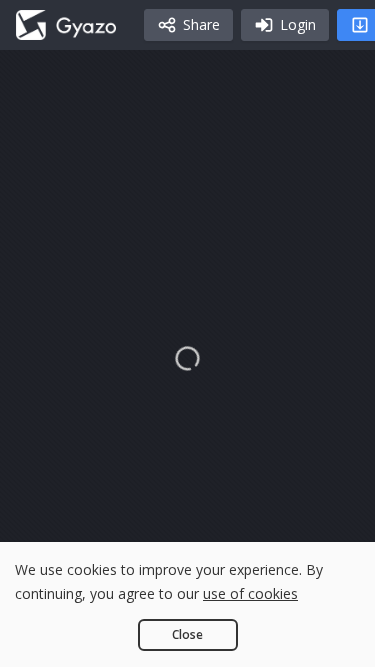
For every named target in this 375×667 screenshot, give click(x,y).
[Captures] (66, 25)
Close (187, 634)
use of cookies (250, 593)
